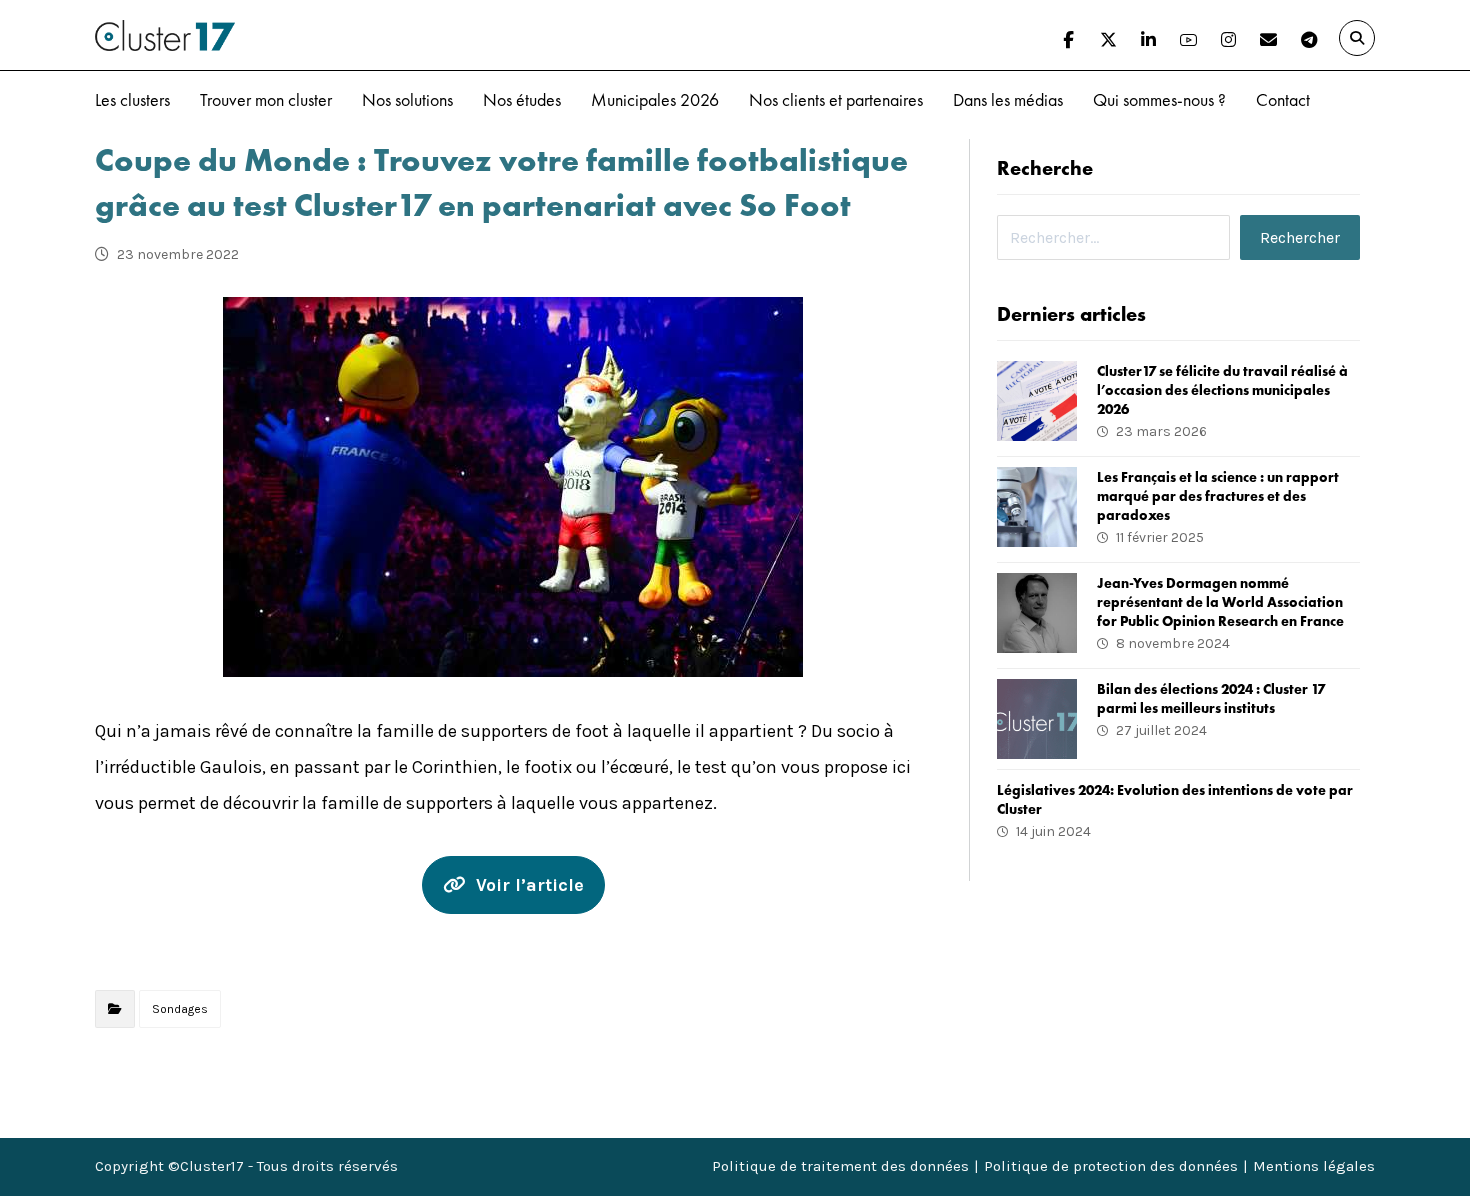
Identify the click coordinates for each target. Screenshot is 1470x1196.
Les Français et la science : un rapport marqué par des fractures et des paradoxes (1218, 496)
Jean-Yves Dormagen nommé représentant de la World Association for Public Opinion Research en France (1220, 602)
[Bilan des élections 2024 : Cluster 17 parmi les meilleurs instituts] (1037, 719)
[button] (1069, 40)
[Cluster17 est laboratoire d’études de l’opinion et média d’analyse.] (165, 35)
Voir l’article (530, 885)
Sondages (180, 1009)
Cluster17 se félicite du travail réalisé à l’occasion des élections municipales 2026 (1222, 390)
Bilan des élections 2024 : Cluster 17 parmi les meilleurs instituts (1211, 698)
